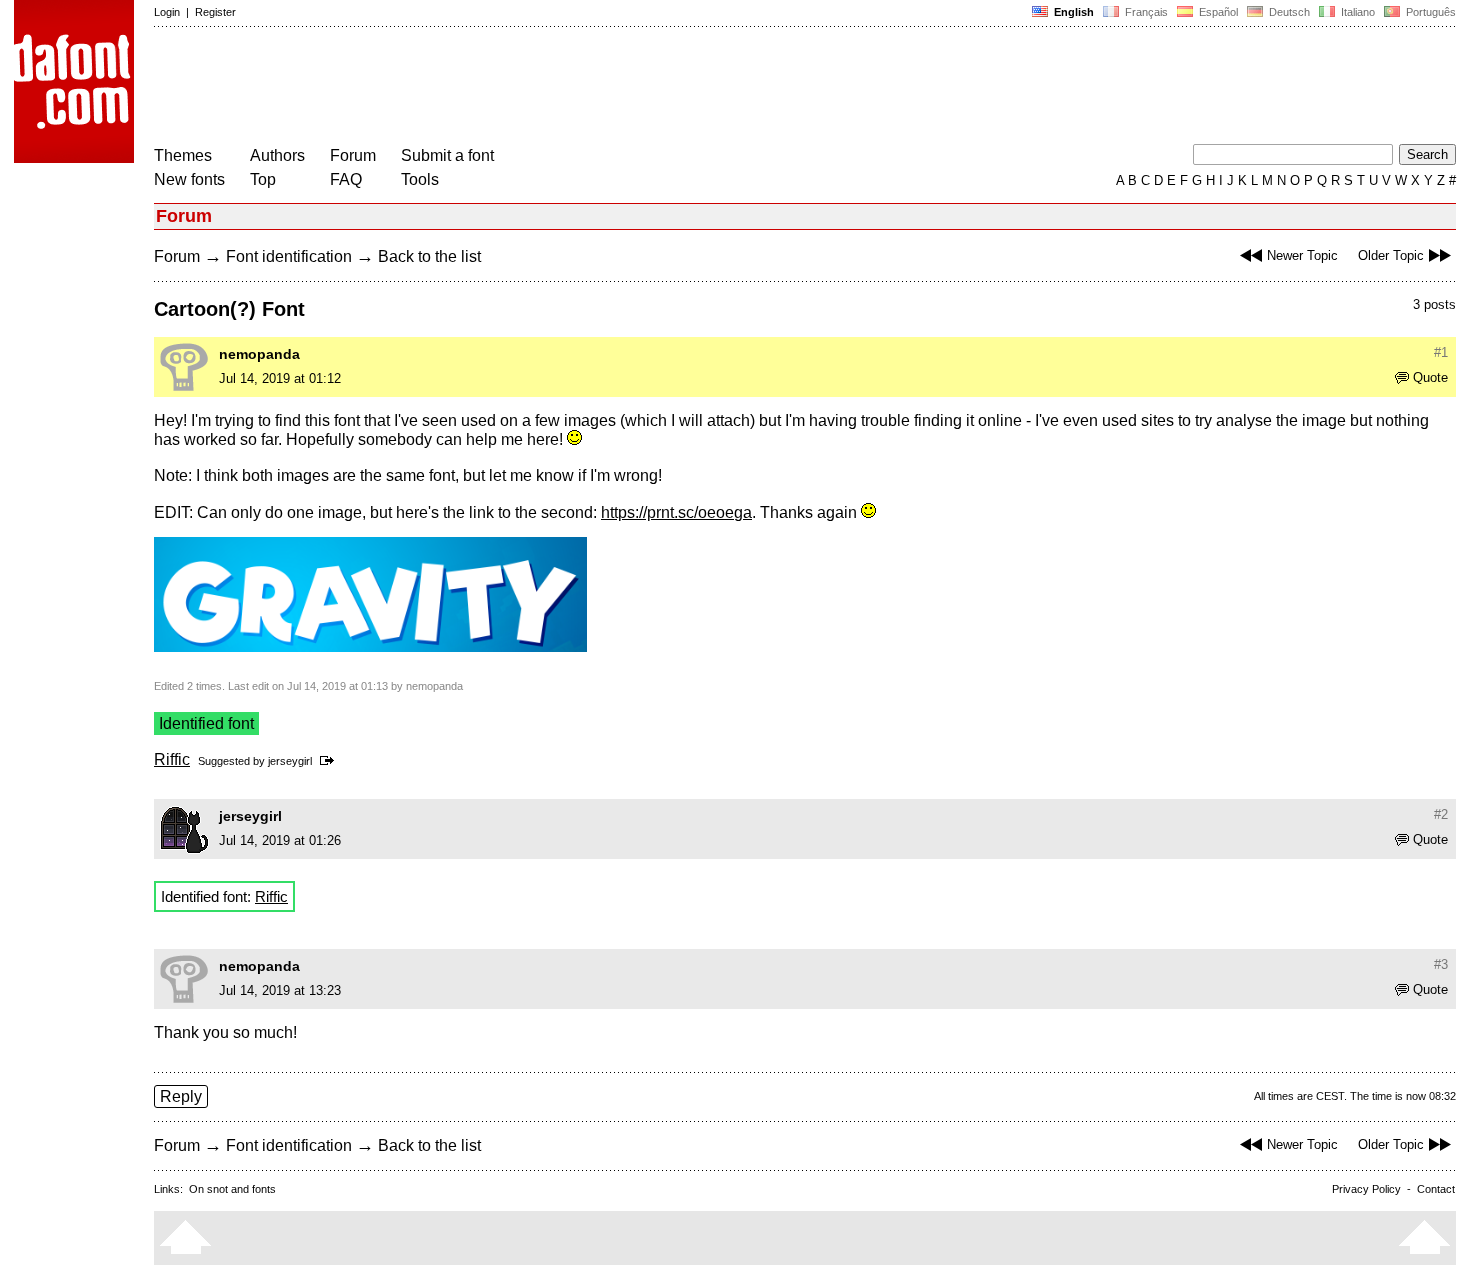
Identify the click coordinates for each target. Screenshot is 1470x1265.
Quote (1430, 377)
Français (1145, 12)
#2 (1441, 814)
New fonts (189, 179)
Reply (181, 1096)
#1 (1441, 352)
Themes (183, 155)
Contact (1436, 1189)
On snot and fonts (232, 1189)
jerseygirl (290, 761)
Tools (420, 179)
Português (1428, 12)
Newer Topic (1302, 255)
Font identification (289, 256)
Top (263, 179)
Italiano (1356, 12)
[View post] (330, 761)
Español (1217, 12)
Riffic (172, 759)
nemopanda (259, 354)
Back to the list (429, 256)
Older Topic (1391, 255)
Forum (353, 155)
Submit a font (447, 155)
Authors (277, 155)
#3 (1441, 964)
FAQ (346, 179)
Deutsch (1288, 12)
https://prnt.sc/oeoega (676, 512)
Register (215, 12)
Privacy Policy (1366, 1189)
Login (167, 12)
